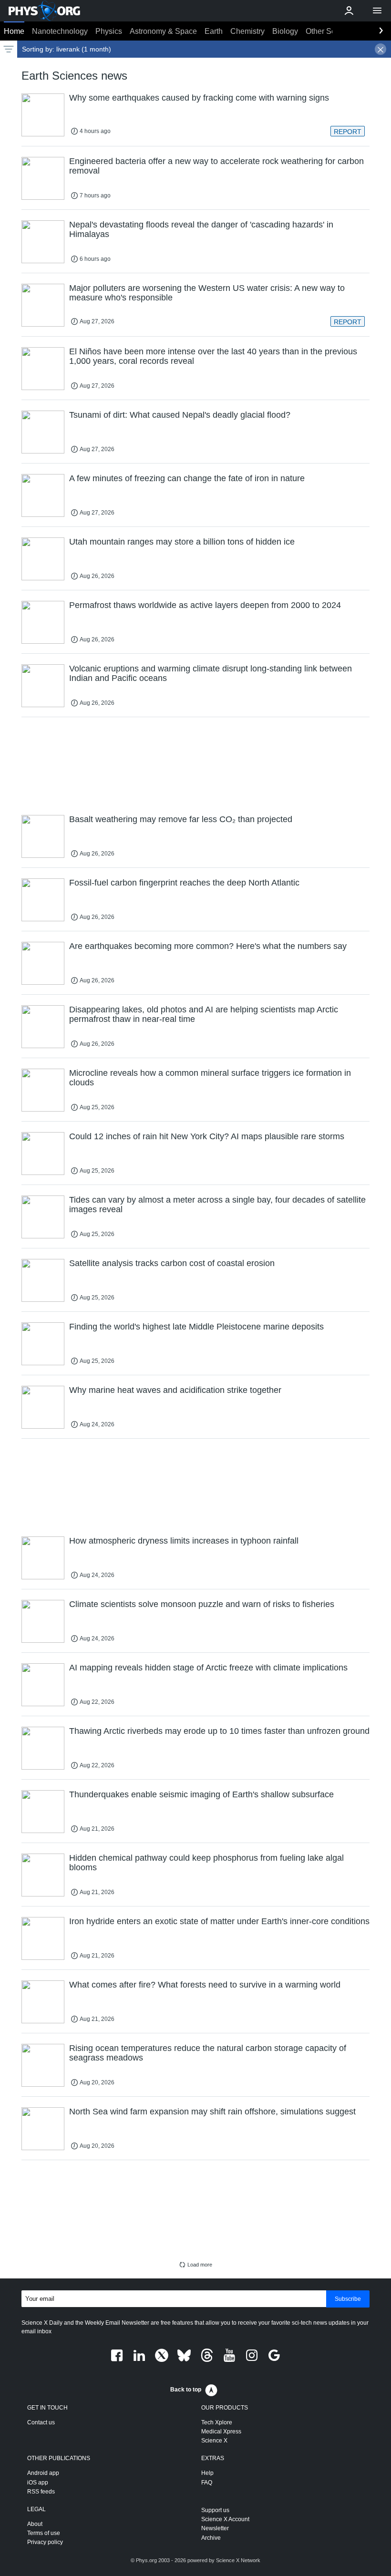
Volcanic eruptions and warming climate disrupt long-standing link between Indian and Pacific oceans (211, 673)
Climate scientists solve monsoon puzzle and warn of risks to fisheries (202, 1604)
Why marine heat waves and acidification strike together (175, 1390)
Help (207, 2473)
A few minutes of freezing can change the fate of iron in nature (187, 478)
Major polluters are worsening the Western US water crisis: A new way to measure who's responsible (207, 293)
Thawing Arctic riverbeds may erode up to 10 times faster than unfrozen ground (219, 1731)
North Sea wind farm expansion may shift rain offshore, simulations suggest (212, 2112)
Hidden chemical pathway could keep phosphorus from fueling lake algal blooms (206, 1863)
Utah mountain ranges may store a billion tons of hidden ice (182, 542)
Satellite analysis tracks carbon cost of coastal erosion (172, 1263)
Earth (214, 31)
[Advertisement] (195, 765)
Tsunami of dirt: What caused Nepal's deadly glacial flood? (180, 415)
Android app (43, 2473)
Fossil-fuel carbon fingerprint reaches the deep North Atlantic (184, 883)
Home (14, 31)
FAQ (207, 2483)
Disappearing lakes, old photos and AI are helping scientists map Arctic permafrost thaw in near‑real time (204, 1014)
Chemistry (247, 31)
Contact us (41, 2422)
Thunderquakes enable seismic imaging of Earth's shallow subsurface (201, 1794)
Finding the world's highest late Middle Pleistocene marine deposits (196, 1327)
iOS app (38, 2483)
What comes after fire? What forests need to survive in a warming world (205, 1985)
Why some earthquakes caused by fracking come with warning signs (199, 98)
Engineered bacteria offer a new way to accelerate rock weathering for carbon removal (216, 166)
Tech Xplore (217, 2422)
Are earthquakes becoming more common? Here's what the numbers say (208, 946)
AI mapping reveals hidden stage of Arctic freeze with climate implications (208, 1668)
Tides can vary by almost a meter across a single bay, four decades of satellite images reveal (217, 1205)
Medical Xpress (221, 2432)
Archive (211, 2538)
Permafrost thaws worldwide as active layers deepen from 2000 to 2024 (205, 605)
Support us (215, 2510)
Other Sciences (332, 31)
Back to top (186, 2390)
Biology (285, 31)
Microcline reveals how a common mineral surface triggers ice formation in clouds (210, 1078)
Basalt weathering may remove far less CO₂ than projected (181, 819)
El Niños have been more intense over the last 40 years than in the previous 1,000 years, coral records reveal (213, 356)
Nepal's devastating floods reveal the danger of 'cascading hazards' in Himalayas (201, 229)
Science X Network (238, 2560)
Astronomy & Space (163, 31)
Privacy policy (45, 2542)
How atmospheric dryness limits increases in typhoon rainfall (184, 1541)
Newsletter (215, 2528)
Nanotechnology (60, 31)
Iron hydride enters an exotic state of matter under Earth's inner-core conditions (219, 1921)
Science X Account (225, 2519)
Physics (109, 31)
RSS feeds (41, 2492)
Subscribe (348, 2299)
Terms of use (44, 2533)
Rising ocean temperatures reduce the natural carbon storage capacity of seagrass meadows (208, 2053)
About (35, 2524)
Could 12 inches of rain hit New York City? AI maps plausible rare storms (207, 1136)
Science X (214, 2441)
